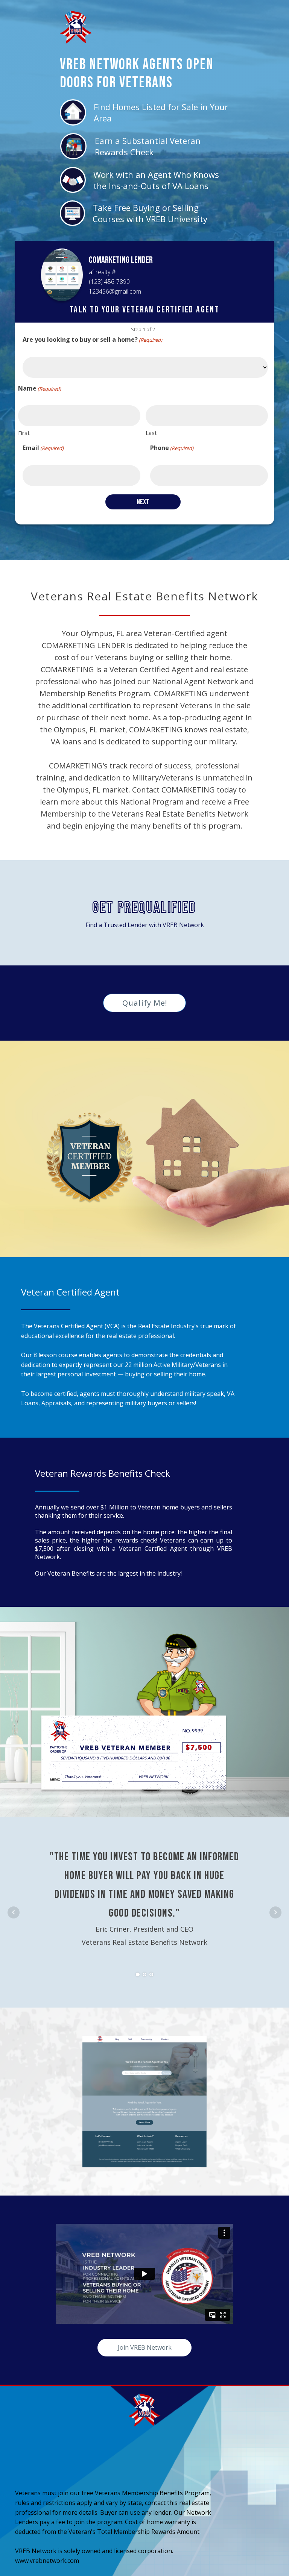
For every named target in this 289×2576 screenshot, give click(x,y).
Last (151, 433)
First (24, 433)
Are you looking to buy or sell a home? (92, 339)
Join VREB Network (145, 2347)
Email (43, 448)
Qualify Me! (145, 1003)
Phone (172, 448)
